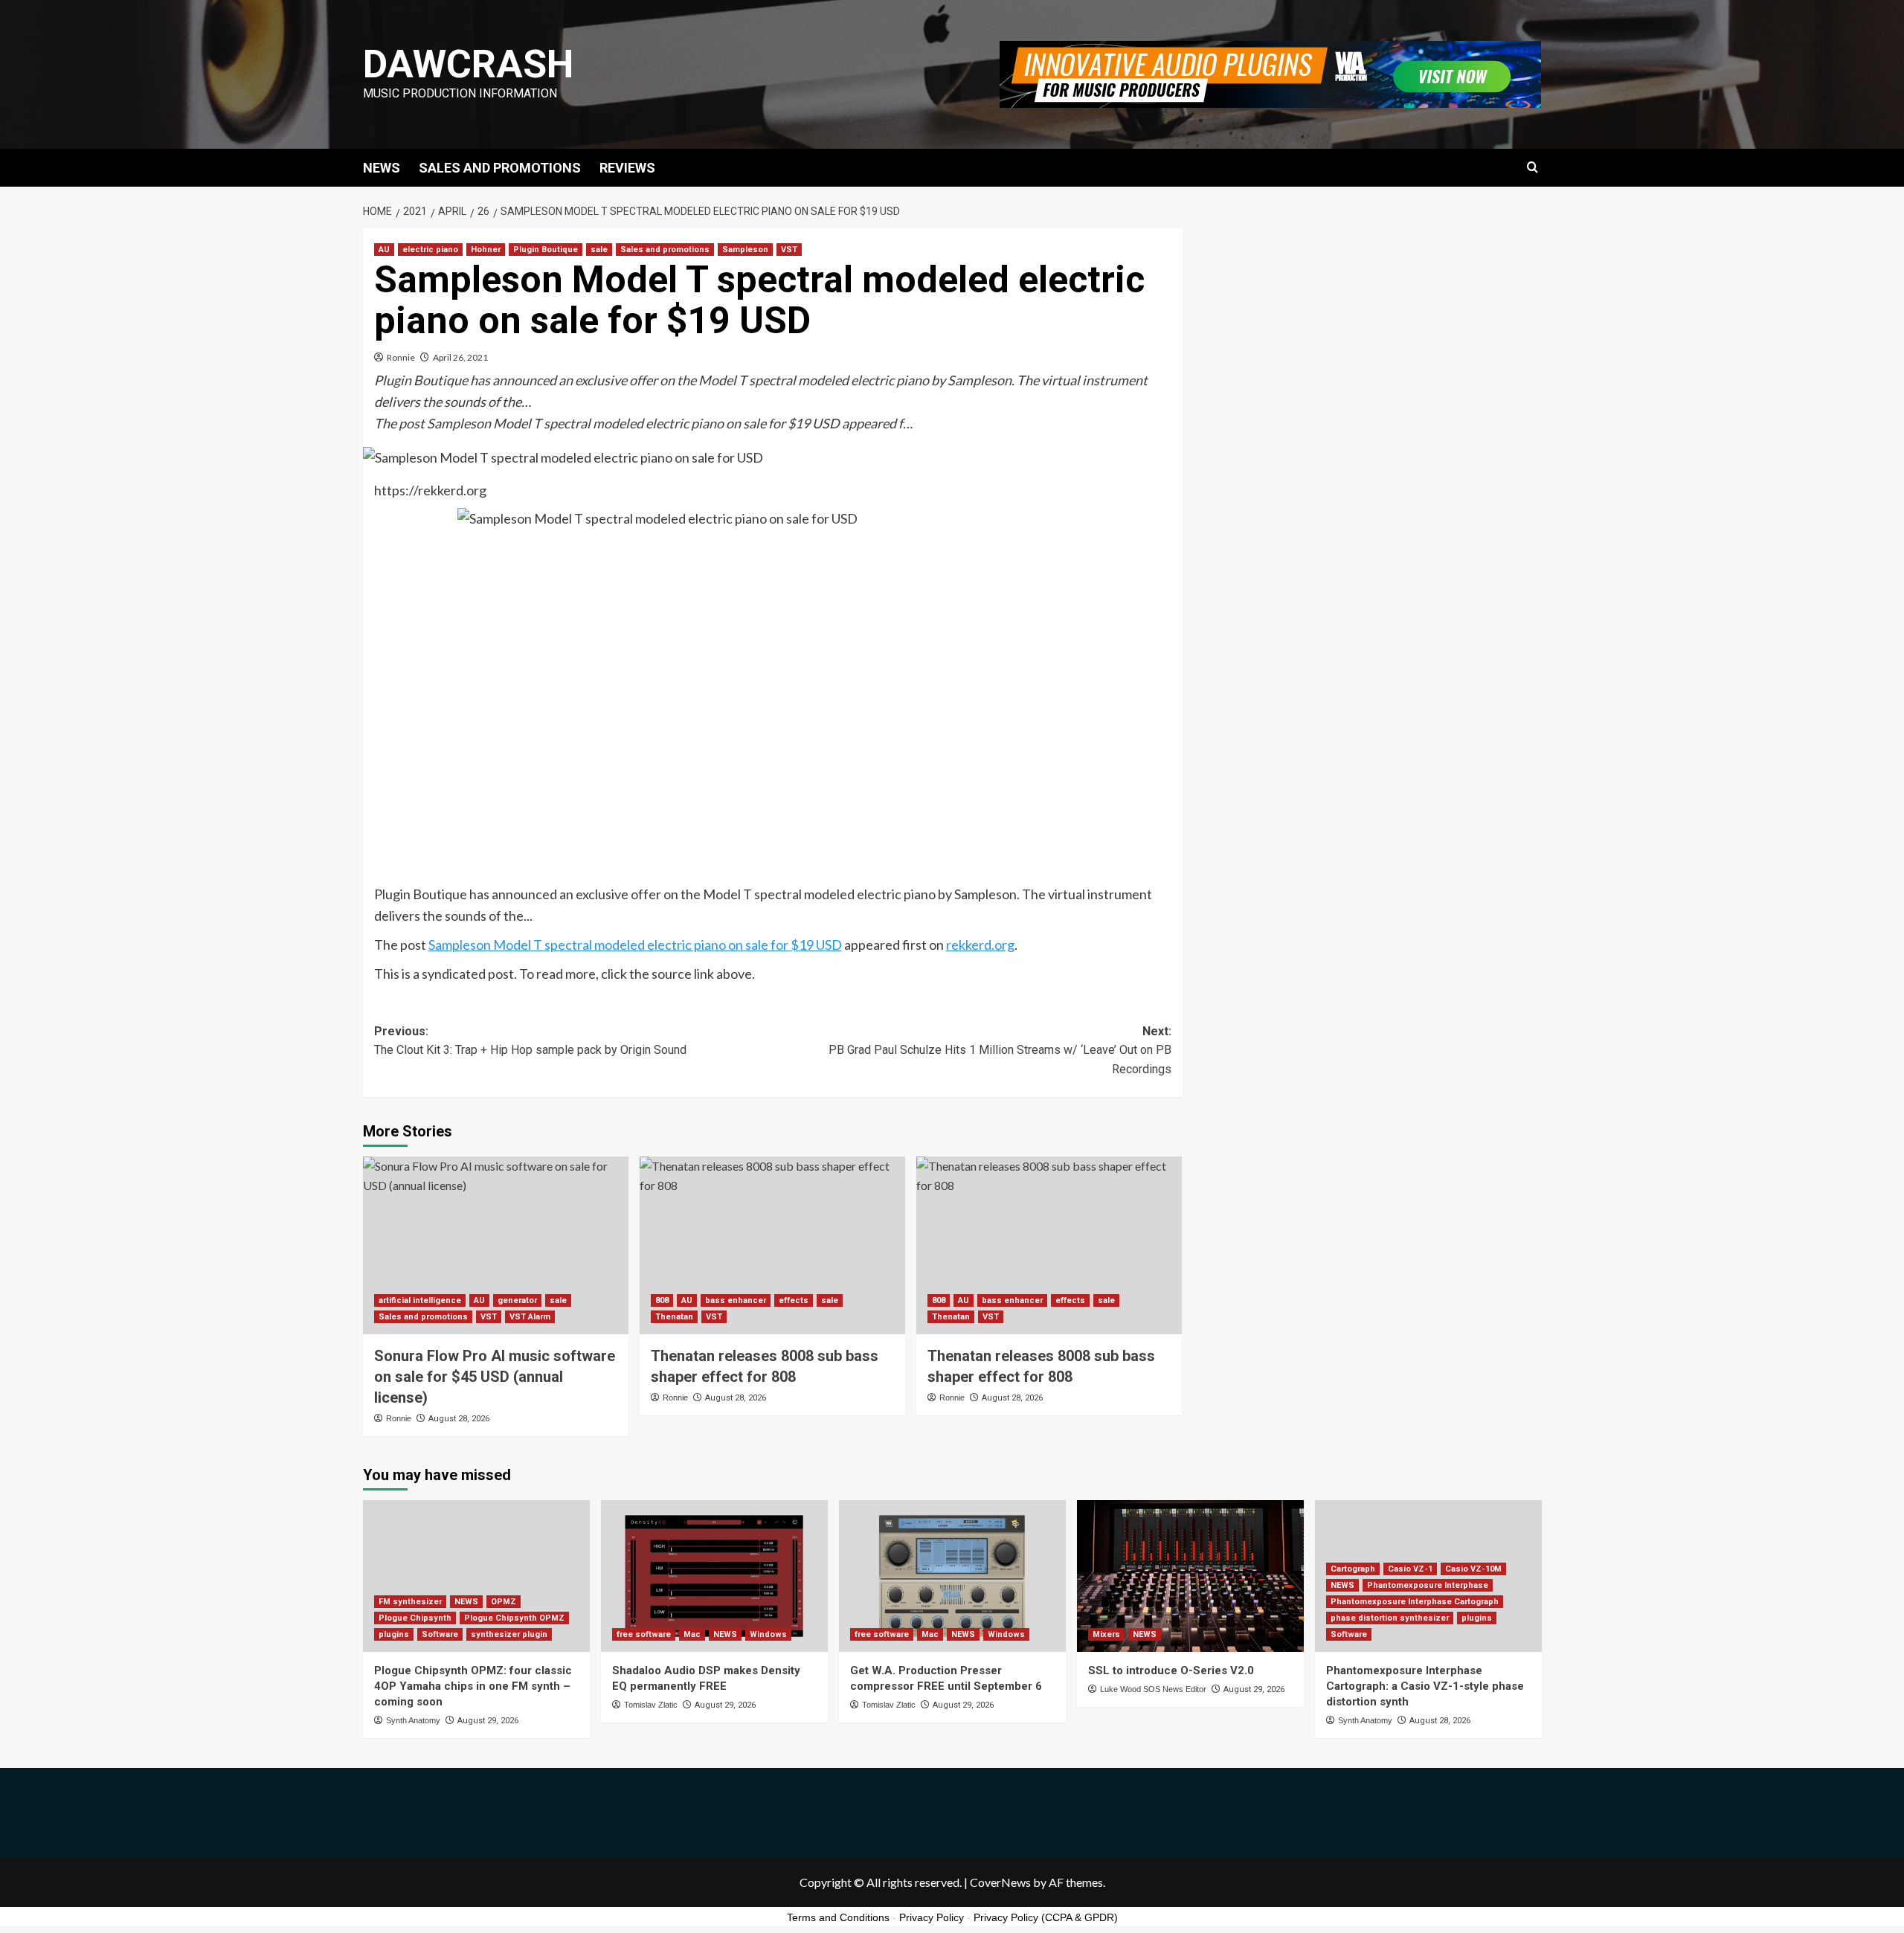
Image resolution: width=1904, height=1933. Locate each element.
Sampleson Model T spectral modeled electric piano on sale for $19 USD (635, 945)
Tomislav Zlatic (651, 1705)
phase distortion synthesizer (1390, 1618)
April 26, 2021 (460, 357)
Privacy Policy (932, 1917)
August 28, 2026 (459, 1419)
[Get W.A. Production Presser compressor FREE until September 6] (952, 1576)
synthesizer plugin (509, 1634)
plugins (394, 1634)
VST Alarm (530, 1317)
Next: (1000, 1050)
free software (644, 1634)
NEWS (382, 168)
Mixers (1106, 1634)
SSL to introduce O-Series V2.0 (1171, 1670)
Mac (692, 1634)
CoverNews (1000, 1882)
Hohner (486, 250)
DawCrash (468, 64)
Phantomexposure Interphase (1428, 1585)
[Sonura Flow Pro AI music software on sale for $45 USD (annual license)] (496, 1245)
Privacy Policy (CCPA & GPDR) (1046, 1917)
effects (794, 1300)
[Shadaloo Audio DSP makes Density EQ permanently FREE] (714, 1576)
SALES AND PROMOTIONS (500, 168)
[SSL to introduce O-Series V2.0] (1190, 1576)
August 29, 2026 (488, 1721)
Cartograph (1353, 1569)
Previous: (530, 1041)
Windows (768, 1634)
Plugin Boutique (546, 250)
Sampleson (745, 250)
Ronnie (401, 357)
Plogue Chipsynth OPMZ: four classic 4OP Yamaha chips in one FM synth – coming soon (473, 1686)
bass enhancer (736, 1300)
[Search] (1532, 168)
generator (517, 1300)
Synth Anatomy (413, 1720)
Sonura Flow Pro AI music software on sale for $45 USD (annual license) (495, 1377)
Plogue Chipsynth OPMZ (514, 1618)
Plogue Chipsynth (415, 1618)
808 (662, 1300)
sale (599, 250)
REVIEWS (627, 168)
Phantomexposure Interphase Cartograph (1415, 1602)
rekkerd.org (980, 945)
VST (789, 250)
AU (384, 250)
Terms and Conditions (838, 1917)
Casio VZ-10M (1473, 1569)
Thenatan (674, 1317)
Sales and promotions (665, 250)
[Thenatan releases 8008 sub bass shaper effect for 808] (772, 1245)
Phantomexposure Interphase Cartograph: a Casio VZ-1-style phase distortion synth (1425, 1686)
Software (440, 1634)
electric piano (430, 250)
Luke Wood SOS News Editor (1153, 1689)
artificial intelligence (420, 1300)
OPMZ (504, 1602)
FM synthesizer (410, 1602)
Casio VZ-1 (1410, 1569)
